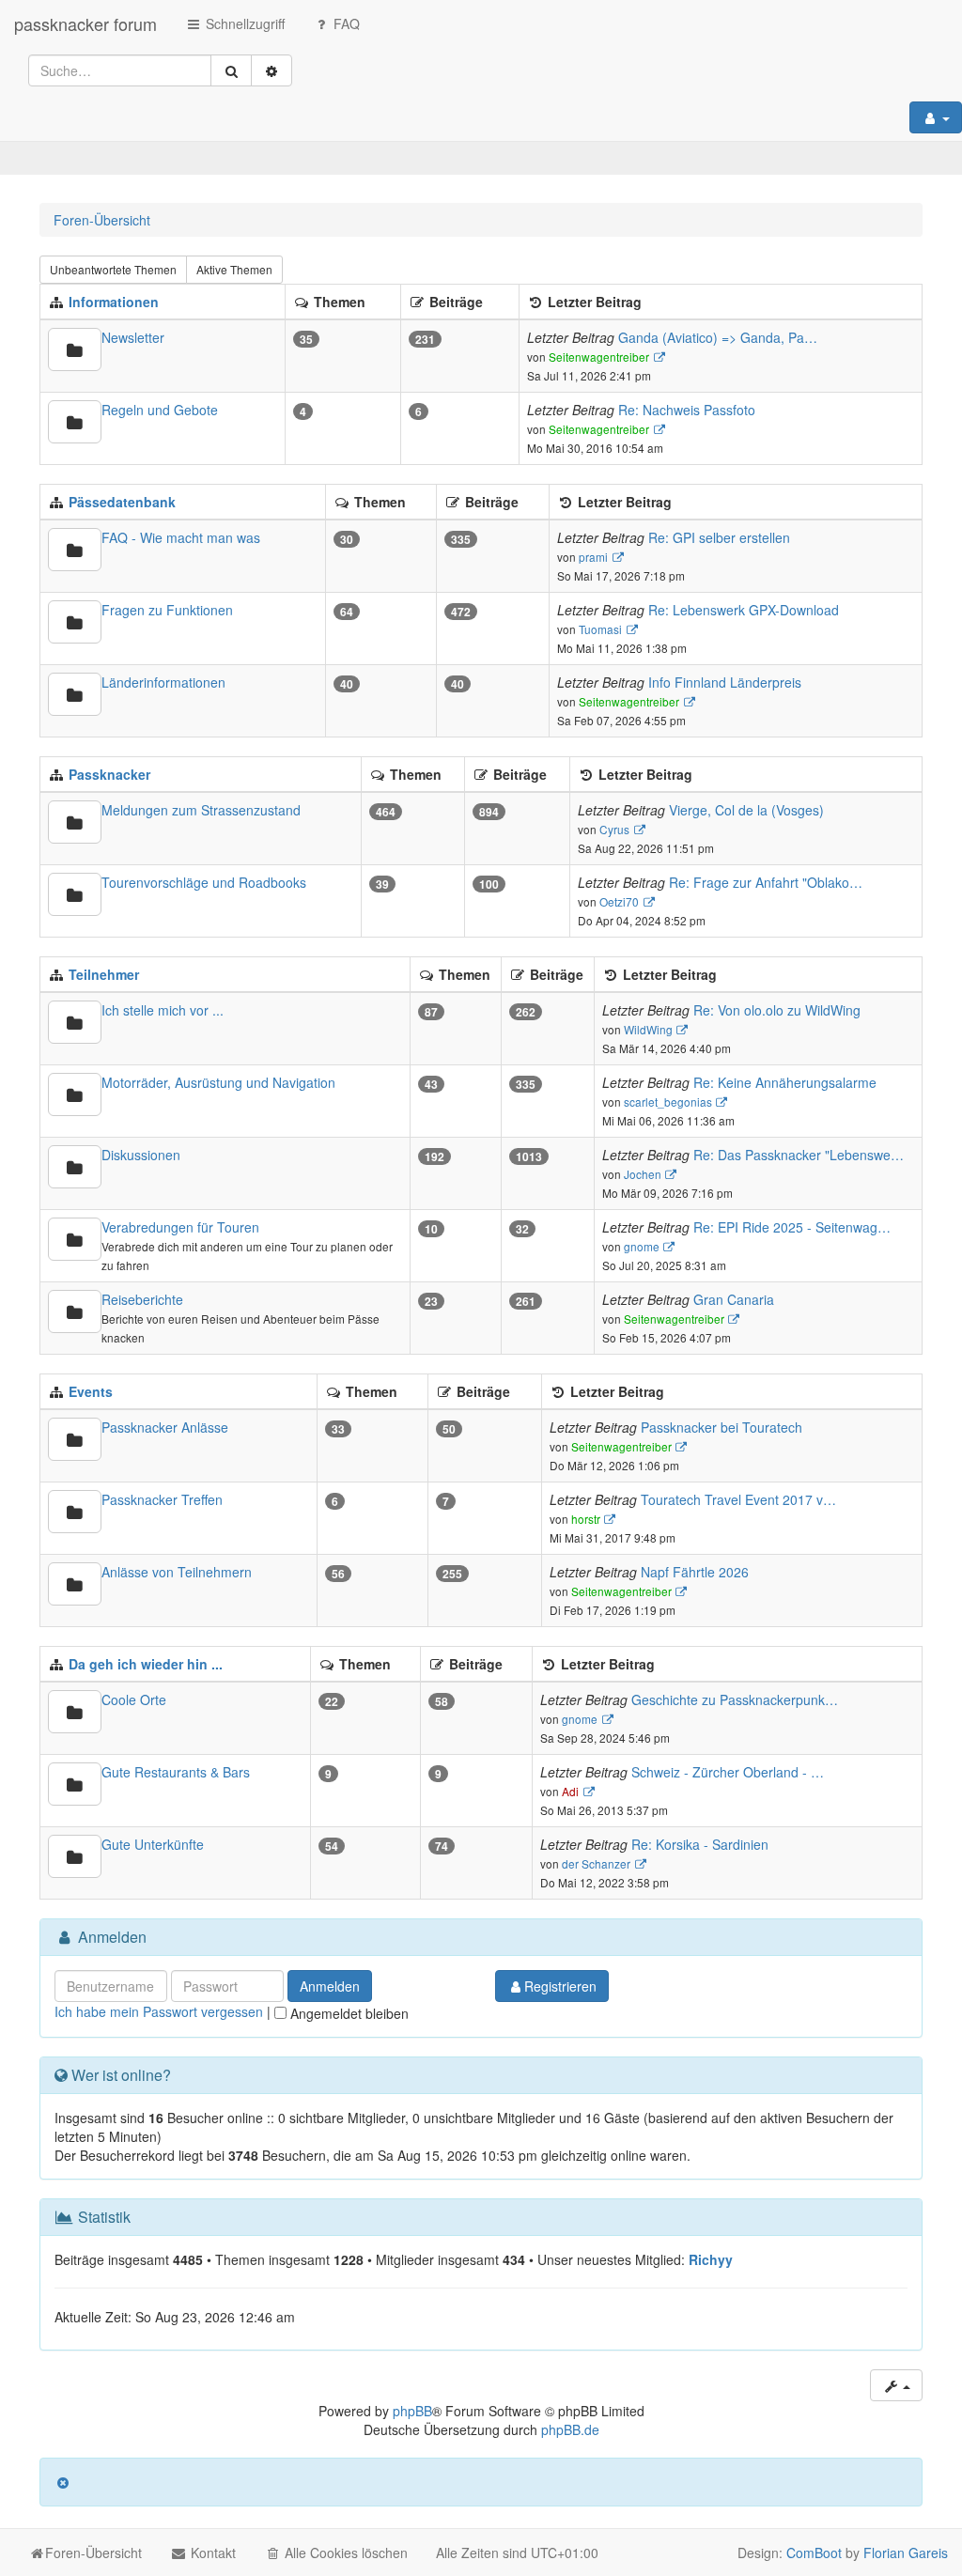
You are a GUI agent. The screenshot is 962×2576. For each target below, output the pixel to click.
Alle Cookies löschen (344, 2553)
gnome (642, 1246)
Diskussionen (141, 1155)
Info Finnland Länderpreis (725, 682)
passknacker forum (85, 23)
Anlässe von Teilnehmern (177, 1572)
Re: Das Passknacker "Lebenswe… (799, 1155)
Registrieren (560, 1986)
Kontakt (211, 2553)
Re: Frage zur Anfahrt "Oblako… (766, 882)
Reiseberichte (142, 1299)
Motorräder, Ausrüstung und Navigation (218, 1082)
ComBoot (814, 2553)
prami (593, 557)
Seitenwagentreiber (599, 357)
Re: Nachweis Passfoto (687, 410)
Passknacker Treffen (162, 1499)
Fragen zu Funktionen (167, 610)
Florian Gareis (906, 2553)
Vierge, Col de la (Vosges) (746, 810)
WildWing (648, 1029)
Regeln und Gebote (160, 410)
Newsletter (133, 337)
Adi (570, 1791)
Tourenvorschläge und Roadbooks (204, 882)
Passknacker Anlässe (165, 1427)
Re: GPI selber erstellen (719, 537)
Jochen (643, 1174)
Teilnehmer (104, 974)
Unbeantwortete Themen (113, 269)
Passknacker (109, 774)
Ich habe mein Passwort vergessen (159, 2011)
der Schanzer (596, 1863)
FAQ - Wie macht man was (181, 537)
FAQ (345, 23)
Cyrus (614, 829)
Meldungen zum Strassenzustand (201, 810)
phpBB (412, 2411)
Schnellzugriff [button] (243, 23)
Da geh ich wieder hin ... (146, 1664)
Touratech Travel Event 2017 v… (738, 1499)
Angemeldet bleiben (348, 2013)
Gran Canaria (734, 1299)
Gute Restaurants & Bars (176, 1772)
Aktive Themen (234, 269)
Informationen (114, 302)
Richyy (711, 2259)
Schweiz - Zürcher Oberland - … (728, 1772)
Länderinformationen (163, 682)
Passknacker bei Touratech (721, 1427)
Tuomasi (600, 629)
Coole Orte (134, 1699)
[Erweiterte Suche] (272, 70)
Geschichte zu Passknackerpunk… (735, 1699)
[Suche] (231, 70)
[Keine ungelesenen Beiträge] (75, 349)
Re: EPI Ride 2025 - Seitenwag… (792, 1227)
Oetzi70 (619, 901)
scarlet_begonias (668, 1102)
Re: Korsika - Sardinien (700, 1844)
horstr (586, 1519)
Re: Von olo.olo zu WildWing (777, 1010)
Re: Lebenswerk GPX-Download (744, 610)
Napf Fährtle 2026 (695, 1572)
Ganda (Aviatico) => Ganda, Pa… (718, 337)
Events (91, 1391)
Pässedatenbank (122, 502)
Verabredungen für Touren (180, 1227)
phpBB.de (570, 2429)
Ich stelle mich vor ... (163, 1010)
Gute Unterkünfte (153, 1844)
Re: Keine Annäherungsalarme (785, 1082)
